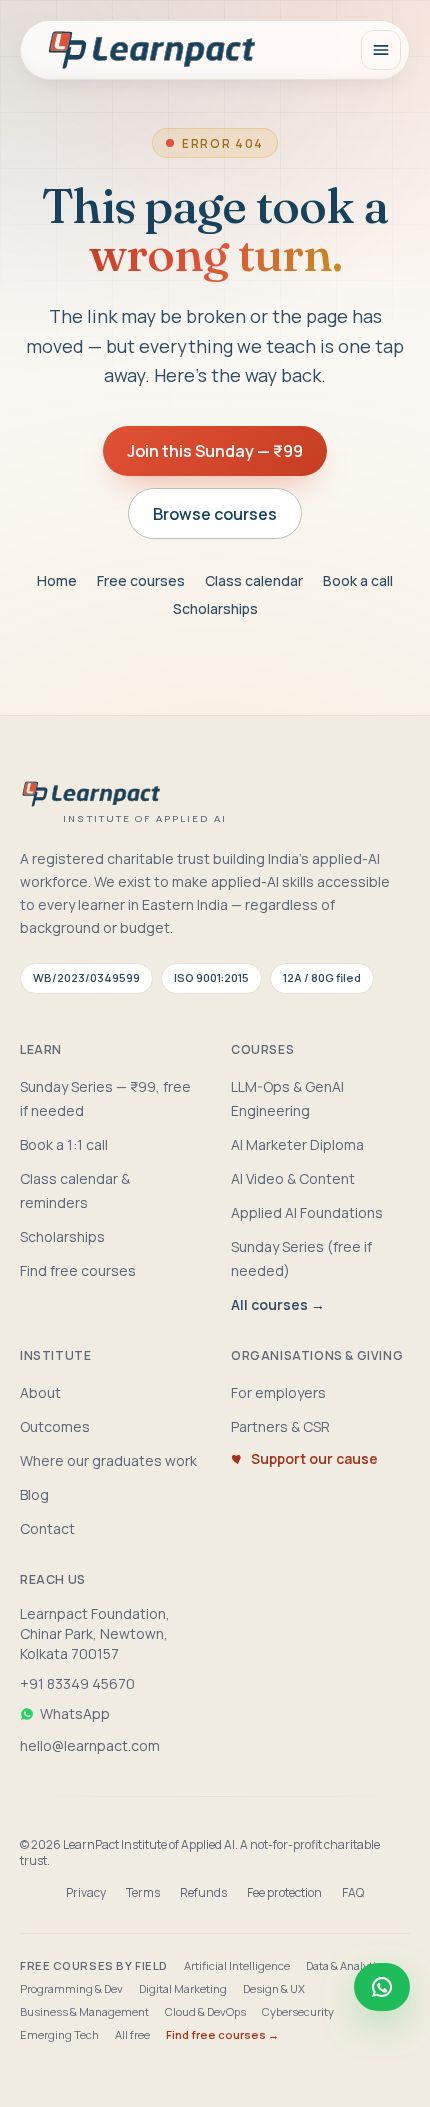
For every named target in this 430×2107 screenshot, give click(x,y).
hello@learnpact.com (90, 1745)
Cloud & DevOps (205, 2011)
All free (132, 2034)
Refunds (203, 1893)
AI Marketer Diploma (297, 1144)
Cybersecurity (298, 2011)
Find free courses (78, 1270)
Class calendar (254, 580)
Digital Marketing (183, 1988)
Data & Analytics (347, 1965)
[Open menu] (381, 50)
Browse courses (215, 514)
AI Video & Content (293, 1178)
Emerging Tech (59, 2034)
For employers (278, 1392)
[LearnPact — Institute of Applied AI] (153, 50)
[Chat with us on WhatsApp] (382, 1987)
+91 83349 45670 (77, 1683)
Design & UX (274, 1988)
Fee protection (284, 1893)
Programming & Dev (71, 1988)
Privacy (86, 1893)
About (40, 1392)
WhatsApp (75, 1713)
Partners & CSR (280, 1426)
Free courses (141, 580)
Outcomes (55, 1426)
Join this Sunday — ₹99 (215, 451)
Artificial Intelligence (237, 1965)
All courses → (278, 1304)
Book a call (358, 580)
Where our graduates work (108, 1460)
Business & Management (84, 2011)
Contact (47, 1528)
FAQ (353, 1893)
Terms (143, 1893)
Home (57, 580)
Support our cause (314, 1458)
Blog (34, 1494)
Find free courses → (222, 2034)
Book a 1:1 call (64, 1144)
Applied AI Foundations (307, 1212)
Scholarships (215, 608)
